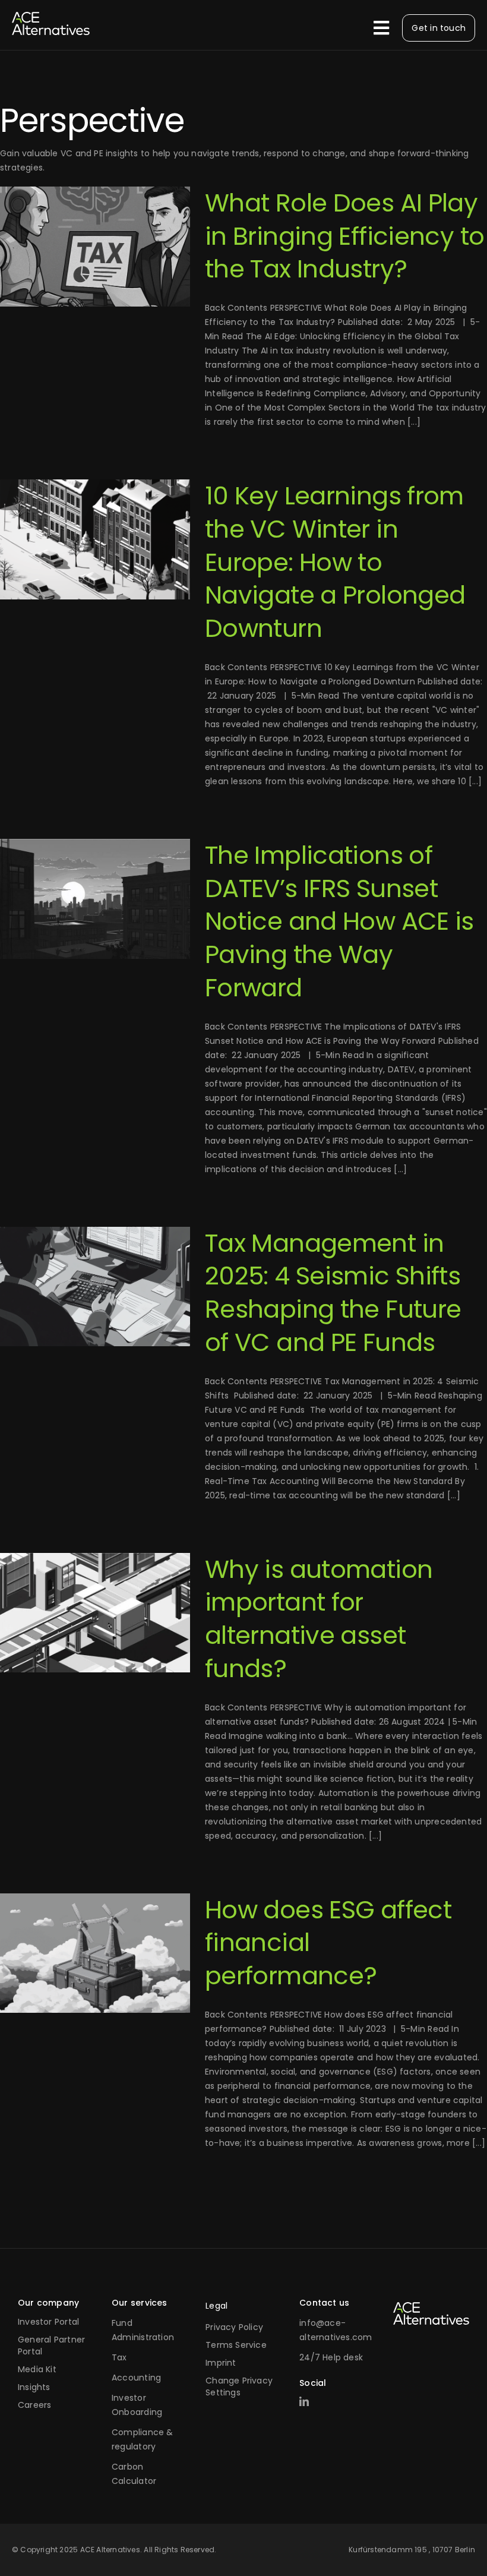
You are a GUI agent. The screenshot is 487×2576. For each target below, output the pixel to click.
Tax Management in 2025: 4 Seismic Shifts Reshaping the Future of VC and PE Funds (333, 1293)
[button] (243, 2389)
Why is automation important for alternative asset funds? (319, 1619)
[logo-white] (431, 2306)
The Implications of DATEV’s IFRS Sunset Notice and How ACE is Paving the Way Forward (339, 921)
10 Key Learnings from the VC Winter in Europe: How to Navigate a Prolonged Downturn (335, 562)
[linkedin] (304, 2401)
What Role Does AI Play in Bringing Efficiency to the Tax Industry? (344, 236)
